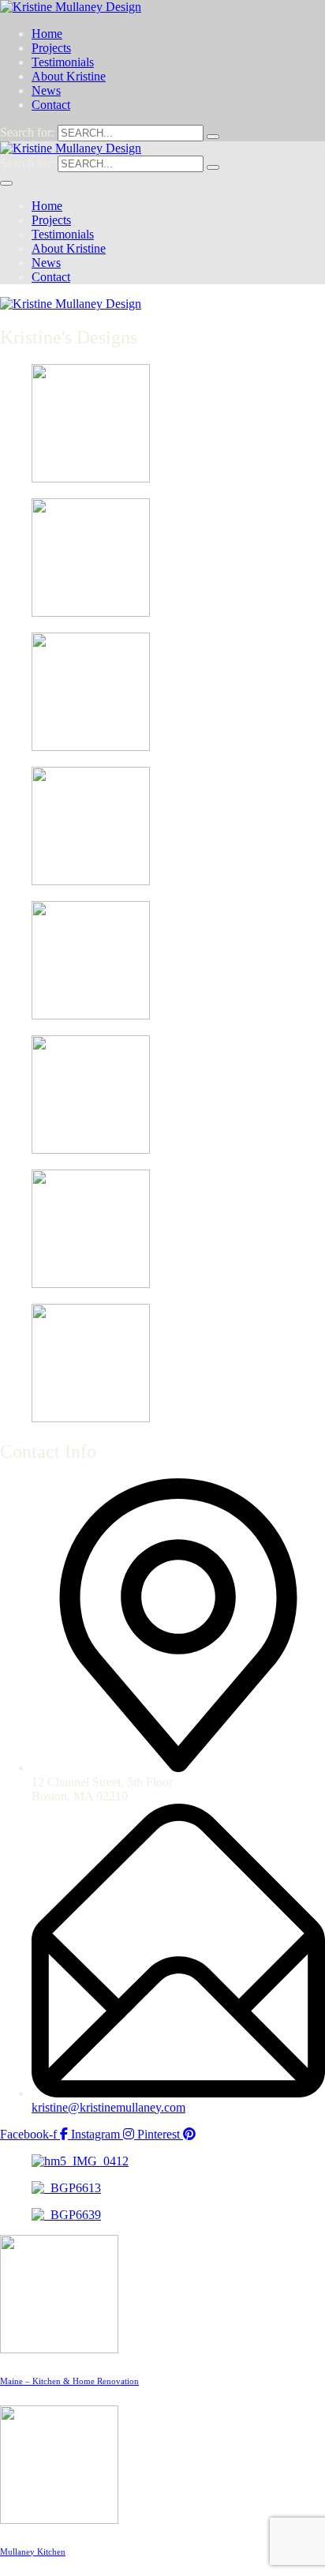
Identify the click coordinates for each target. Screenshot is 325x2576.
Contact (51, 105)
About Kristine (69, 76)
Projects (51, 48)
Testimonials (63, 62)
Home (47, 34)
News (46, 90)
